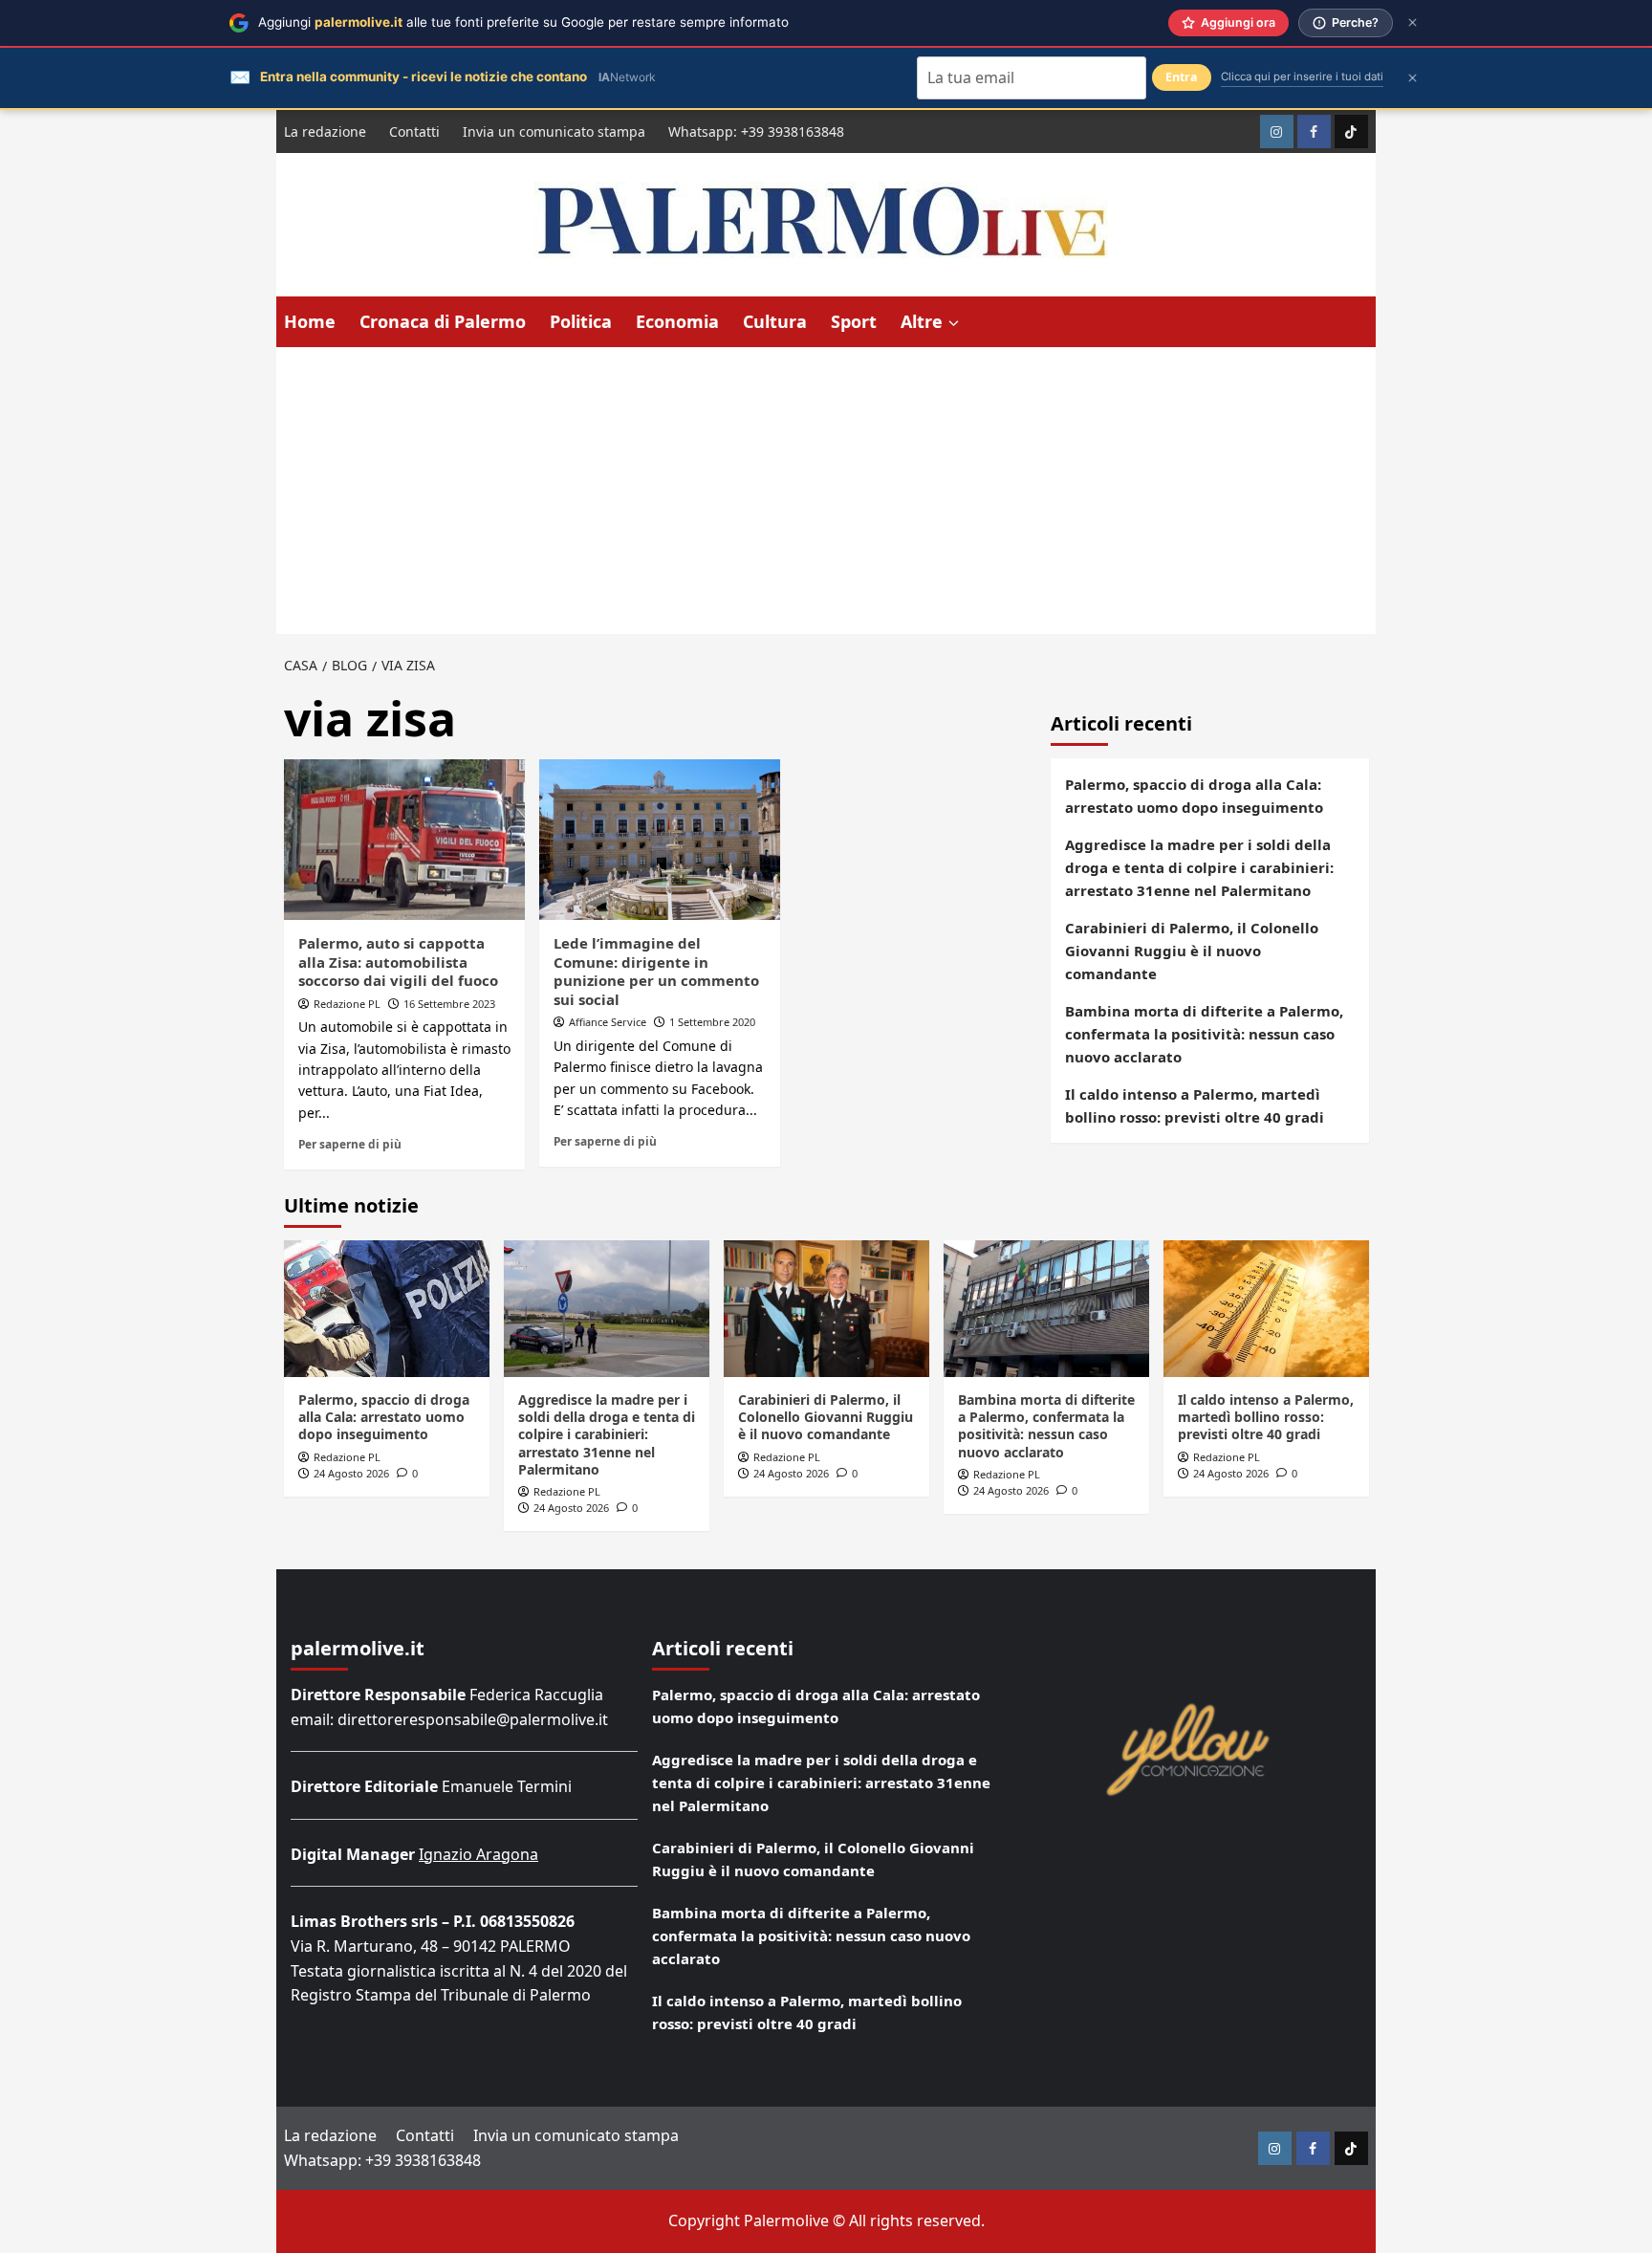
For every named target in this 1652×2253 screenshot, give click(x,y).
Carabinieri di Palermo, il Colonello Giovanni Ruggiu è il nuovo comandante (1192, 951)
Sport (854, 321)
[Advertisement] (826, 491)
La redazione (325, 131)
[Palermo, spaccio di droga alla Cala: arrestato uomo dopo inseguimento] (387, 1309)
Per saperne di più (350, 1144)
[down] (954, 323)
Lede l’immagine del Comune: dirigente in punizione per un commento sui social (656, 971)
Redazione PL (347, 1004)
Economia (677, 321)
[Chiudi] (1413, 22)
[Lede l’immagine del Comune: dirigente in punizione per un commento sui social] (660, 840)
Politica (581, 321)
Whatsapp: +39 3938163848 (756, 131)
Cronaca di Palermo (443, 321)
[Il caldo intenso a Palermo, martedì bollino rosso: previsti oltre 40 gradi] (1266, 1309)
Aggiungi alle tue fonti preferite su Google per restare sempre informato (523, 22)
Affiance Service (608, 1022)
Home (310, 321)
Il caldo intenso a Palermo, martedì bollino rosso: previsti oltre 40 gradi (1195, 1105)
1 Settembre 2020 (712, 1022)
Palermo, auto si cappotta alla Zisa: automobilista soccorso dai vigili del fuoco (398, 962)
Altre (922, 321)
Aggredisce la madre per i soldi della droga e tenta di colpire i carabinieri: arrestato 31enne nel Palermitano (1199, 867)
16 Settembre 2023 (449, 1004)
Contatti (414, 131)
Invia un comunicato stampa (554, 131)
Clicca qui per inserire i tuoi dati (1302, 77)
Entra (1182, 77)
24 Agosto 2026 (351, 1473)
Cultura (775, 321)
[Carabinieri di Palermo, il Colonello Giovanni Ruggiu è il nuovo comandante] (826, 1309)
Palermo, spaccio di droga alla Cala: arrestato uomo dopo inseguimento (1194, 796)
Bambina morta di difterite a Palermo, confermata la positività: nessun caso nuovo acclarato (1204, 1034)
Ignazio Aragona (478, 1854)
